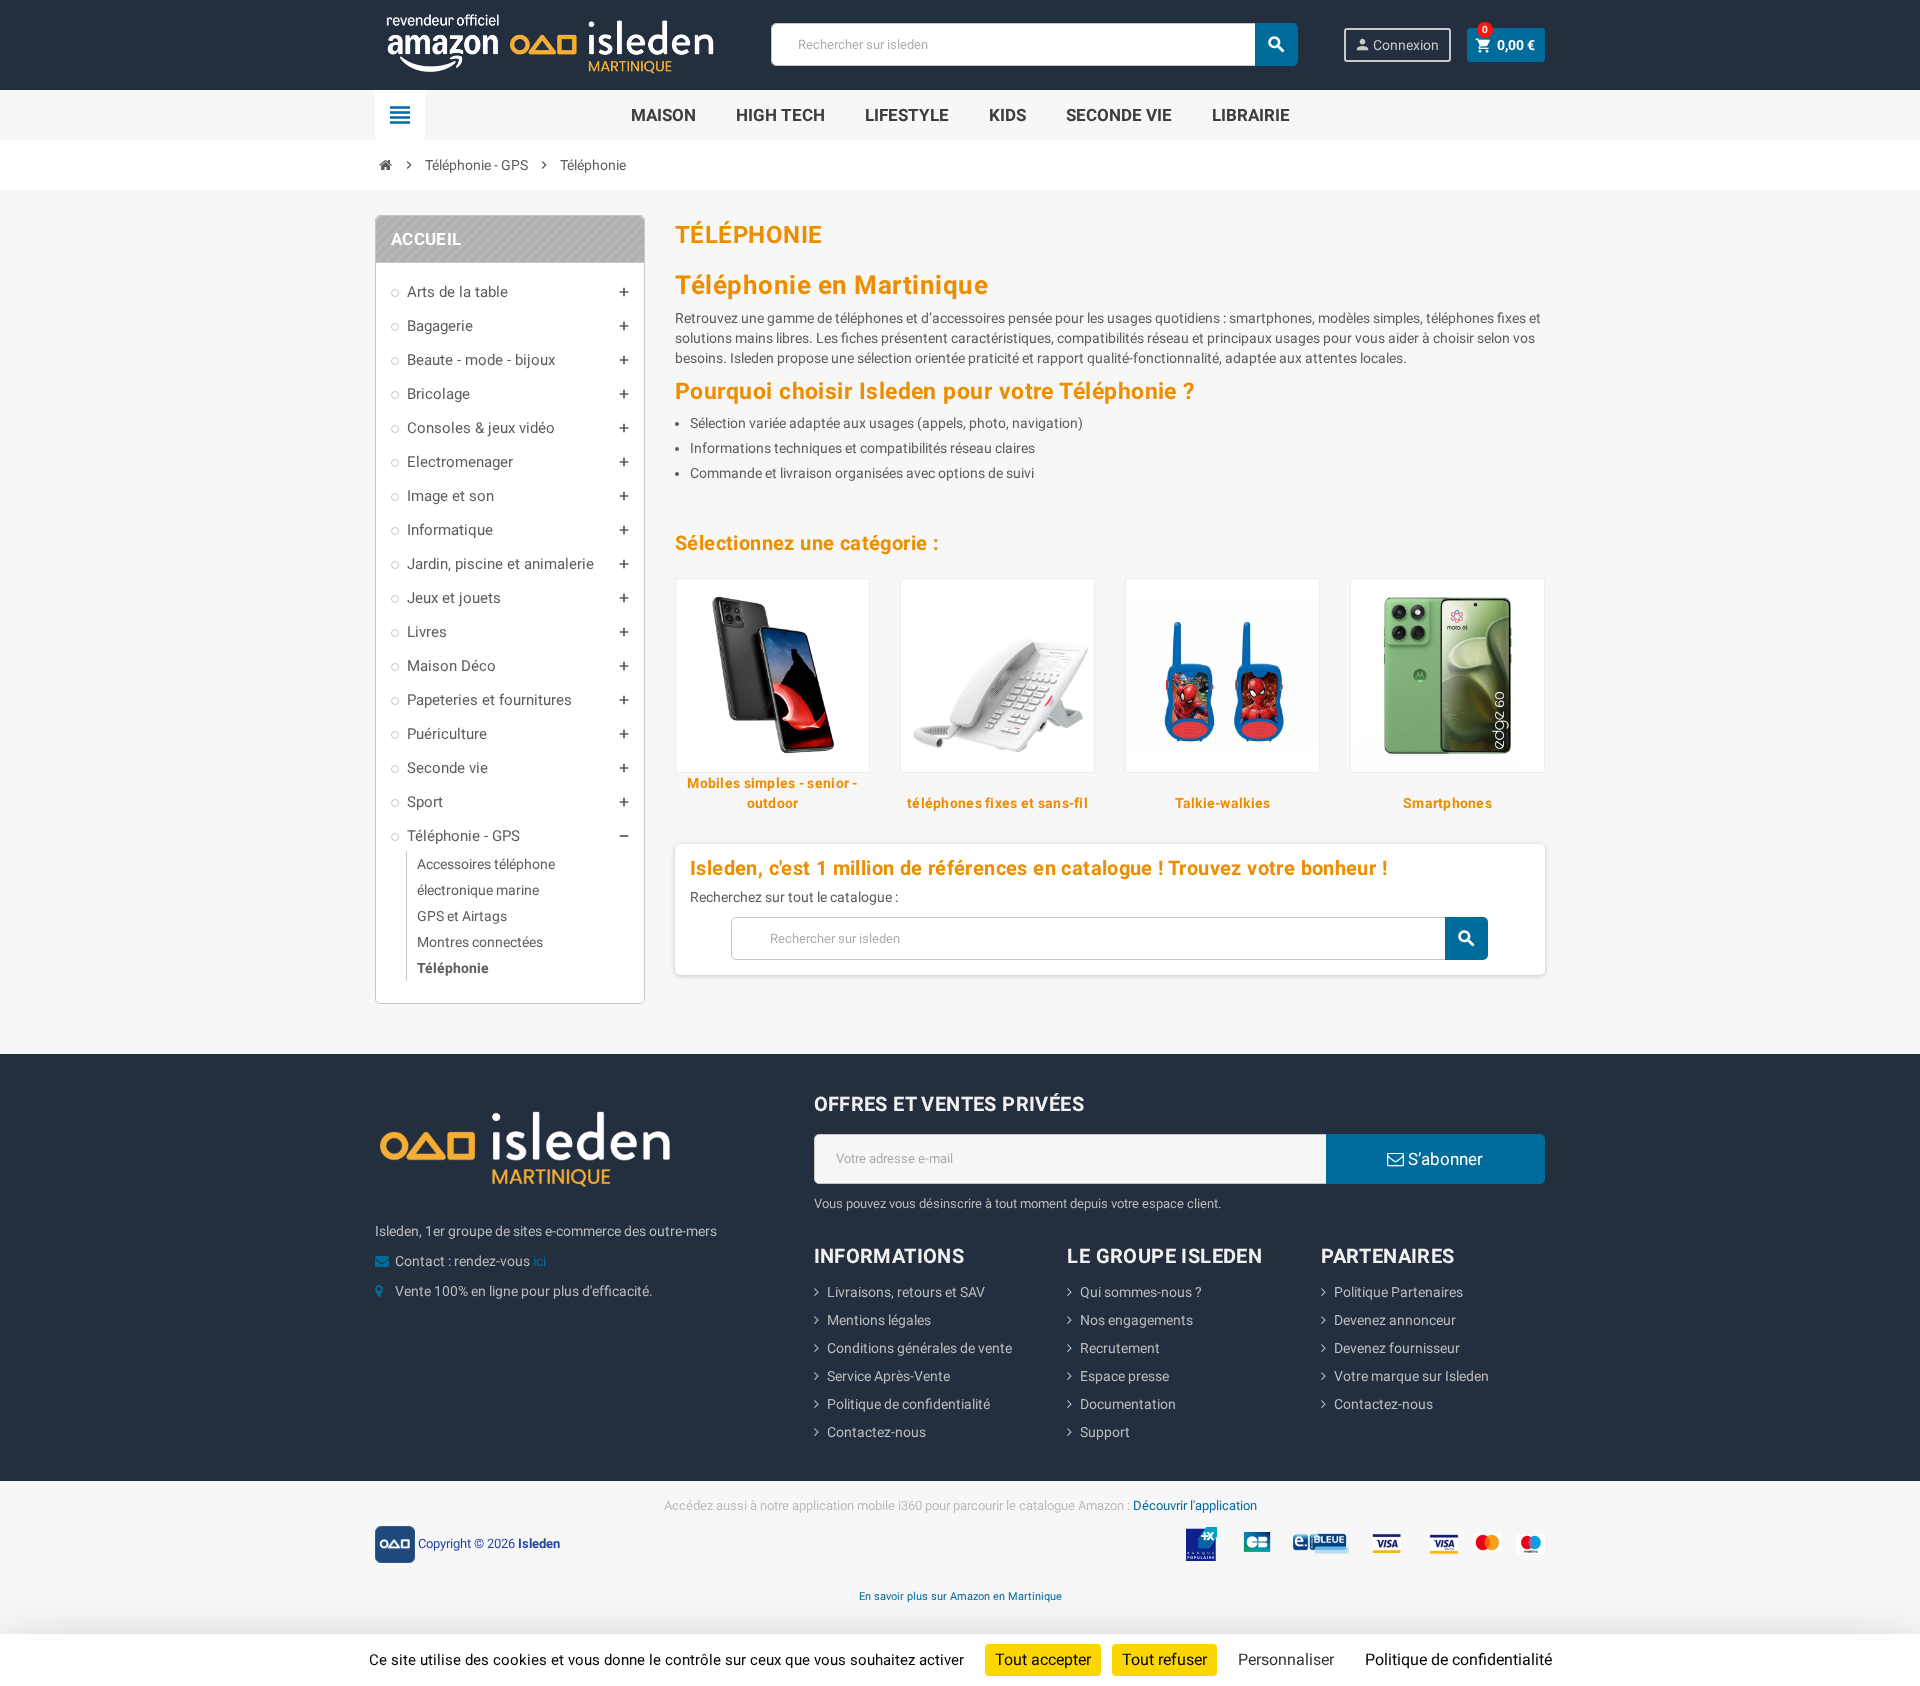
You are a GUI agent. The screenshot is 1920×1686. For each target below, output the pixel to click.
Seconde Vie (1119, 115)
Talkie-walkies (1223, 803)
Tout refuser (1164, 1659)
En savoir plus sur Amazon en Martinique (960, 1596)
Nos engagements (1136, 1320)
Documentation (1128, 1404)
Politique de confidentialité (908, 1404)
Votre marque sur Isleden (1411, 1376)
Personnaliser (1286, 1659)
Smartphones (1447, 803)
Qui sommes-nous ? (1141, 1292)
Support (1105, 1432)
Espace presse (1124, 1376)
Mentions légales (879, 1320)
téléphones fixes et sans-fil (997, 803)
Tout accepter (1043, 1659)
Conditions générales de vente (919, 1348)
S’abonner (1443, 1159)
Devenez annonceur (1395, 1320)
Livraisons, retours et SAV (906, 1292)
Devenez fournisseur (1397, 1348)
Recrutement (1120, 1348)
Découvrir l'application (1195, 1505)
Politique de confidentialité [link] (1458, 1659)
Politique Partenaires (1398, 1292)
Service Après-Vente (888, 1376)
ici (539, 1261)
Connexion (1396, 44)
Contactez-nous (876, 1432)
